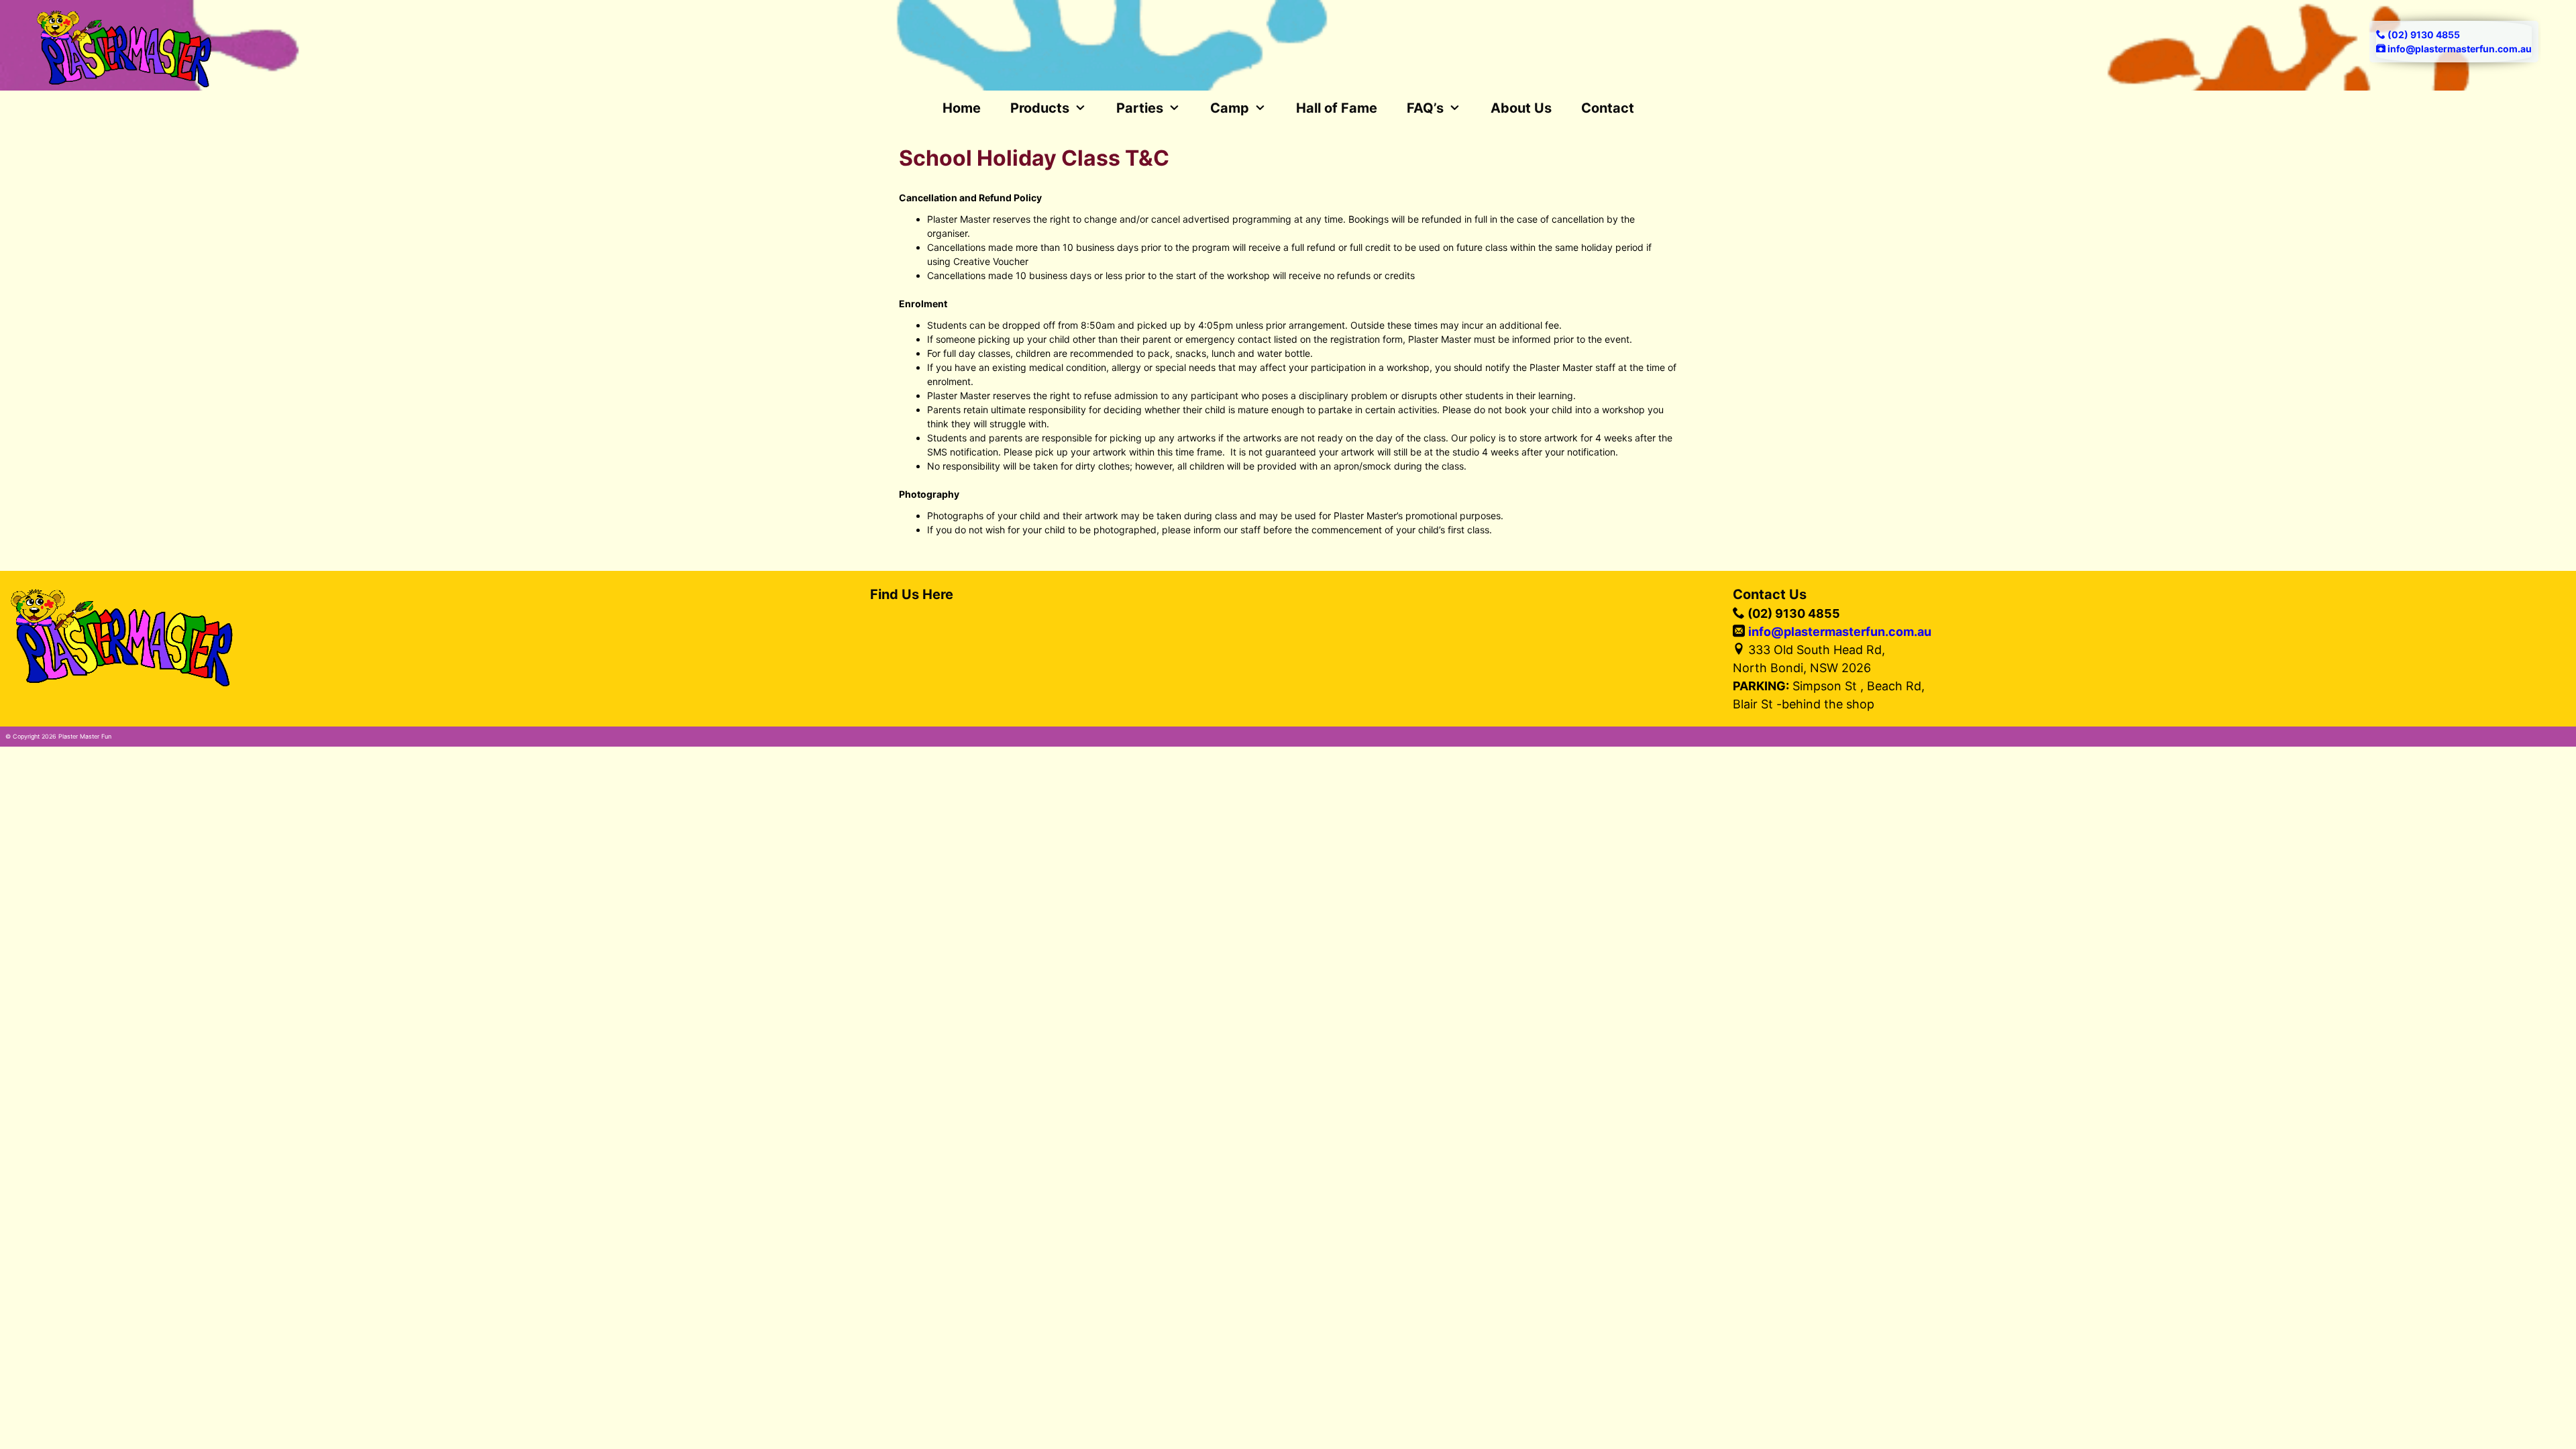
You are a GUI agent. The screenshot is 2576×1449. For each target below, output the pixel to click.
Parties (1140, 108)
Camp (1230, 108)
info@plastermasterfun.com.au (1840, 632)
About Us (1521, 108)
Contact (1608, 108)
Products (1040, 108)
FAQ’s (1425, 108)
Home (962, 108)
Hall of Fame (1337, 108)
